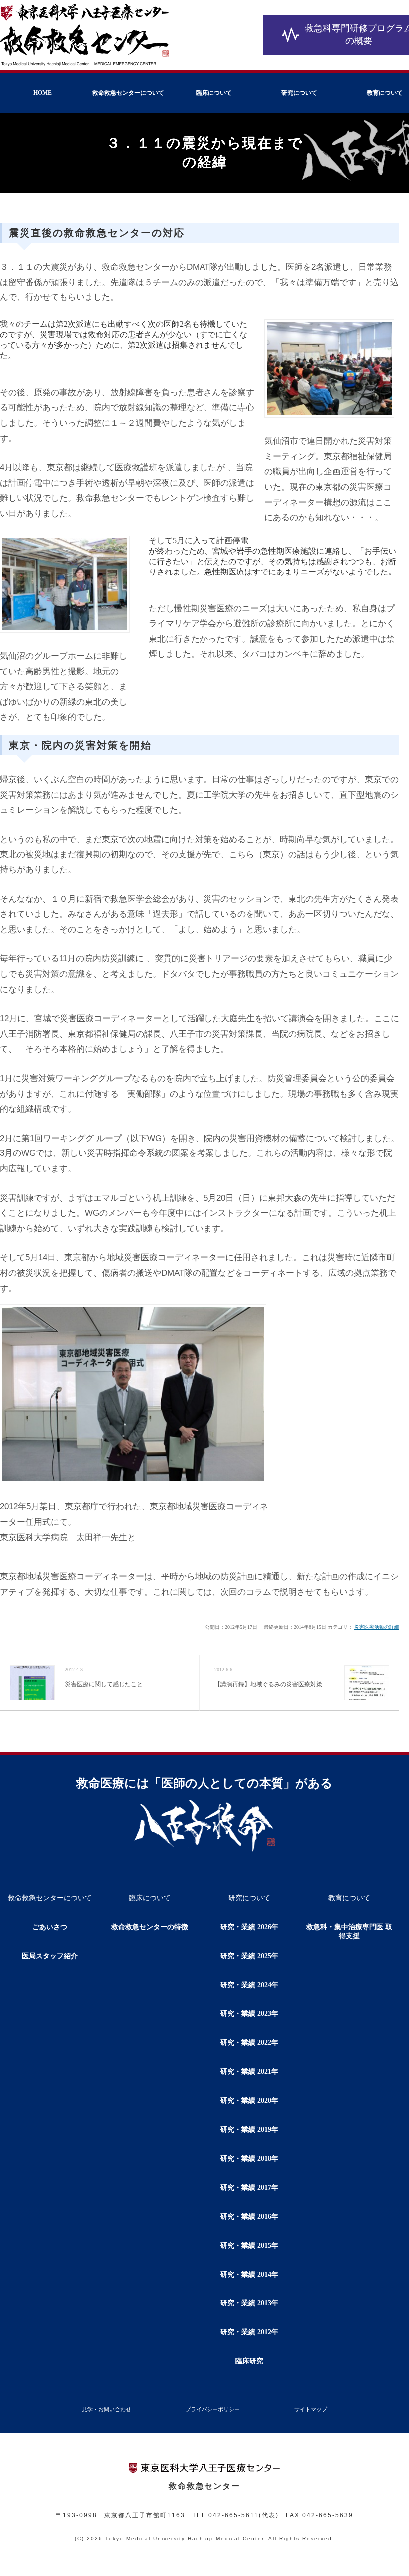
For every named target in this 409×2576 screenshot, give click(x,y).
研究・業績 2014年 (249, 2274)
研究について (299, 93)
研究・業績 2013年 (249, 2303)
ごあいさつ (50, 1927)
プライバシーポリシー (212, 2409)
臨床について (214, 93)
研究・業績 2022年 (249, 2043)
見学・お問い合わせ (106, 2409)
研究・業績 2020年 (249, 2101)
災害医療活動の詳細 (377, 1627)
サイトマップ (311, 2409)
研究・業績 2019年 (249, 2130)
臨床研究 (249, 2361)
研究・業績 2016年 (249, 2216)
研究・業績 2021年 (249, 2072)
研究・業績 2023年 (249, 2014)
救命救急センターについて (128, 93)
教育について (349, 1898)
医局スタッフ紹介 (50, 1956)
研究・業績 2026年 (249, 1927)
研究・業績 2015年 (249, 2245)
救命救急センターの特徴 (150, 1927)
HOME (43, 93)
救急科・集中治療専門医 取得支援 (349, 1931)
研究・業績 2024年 (249, 1985)
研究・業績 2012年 (249, 2332)
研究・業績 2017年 (249, 2187)
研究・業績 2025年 (249, 1956)
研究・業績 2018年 (249, 2158)
